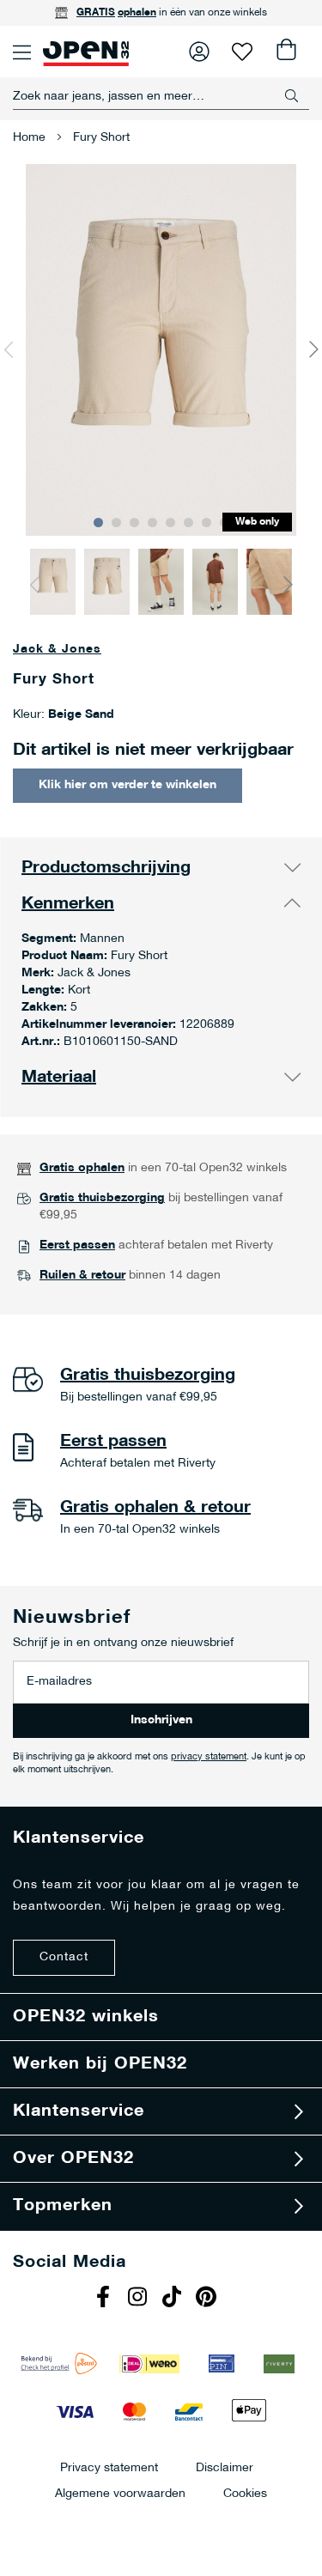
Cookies (245, 2493)
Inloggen (199, 52)
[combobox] (161, 96)
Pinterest (209, 2299)
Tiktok (174, 2299)
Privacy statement (109, 2467)
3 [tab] (134, 522)
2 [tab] (116, 522)
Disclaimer (225, 2467)
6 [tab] (188, 522)
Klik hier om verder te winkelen (128, 785)
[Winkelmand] (285, 52)
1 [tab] (98, 522)
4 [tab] (152, 522)
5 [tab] (170, 522)
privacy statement (209, 1757)
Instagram (140, 2299)
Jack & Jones (57, 650)
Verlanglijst (242, 52)
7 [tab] (207, 522)
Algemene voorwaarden (120, 2493)
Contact (64, 1957)
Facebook (106, 2299)
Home (29, 138)
